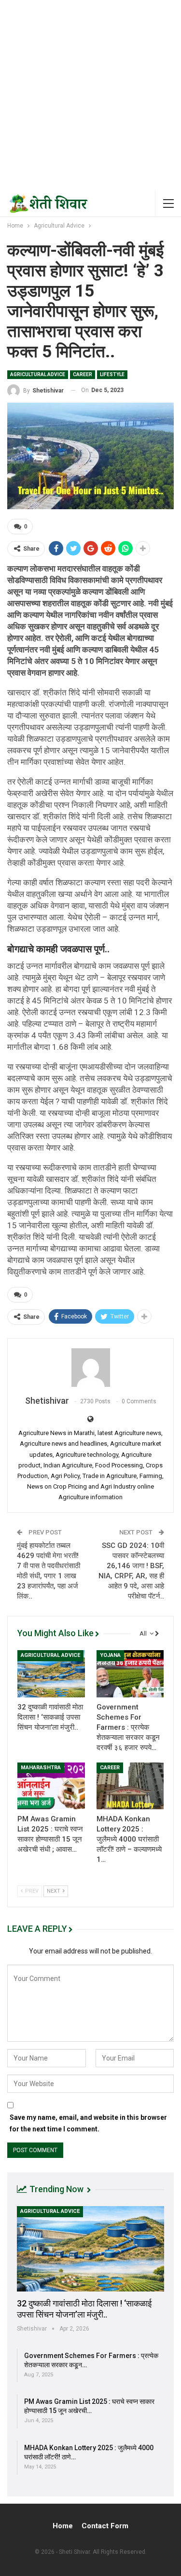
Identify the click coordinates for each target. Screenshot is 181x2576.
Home (63, 2526)
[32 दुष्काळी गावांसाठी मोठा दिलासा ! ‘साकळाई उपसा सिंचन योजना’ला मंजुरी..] (51, 1674)
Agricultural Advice (38, 374)
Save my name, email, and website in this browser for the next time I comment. (88, 2123)
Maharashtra (41, 1768)
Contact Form (105, 2526)
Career (83, 374)
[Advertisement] (90, 95)
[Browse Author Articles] (90, 1368)
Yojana (110, 1655)
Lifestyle (112, 374)
